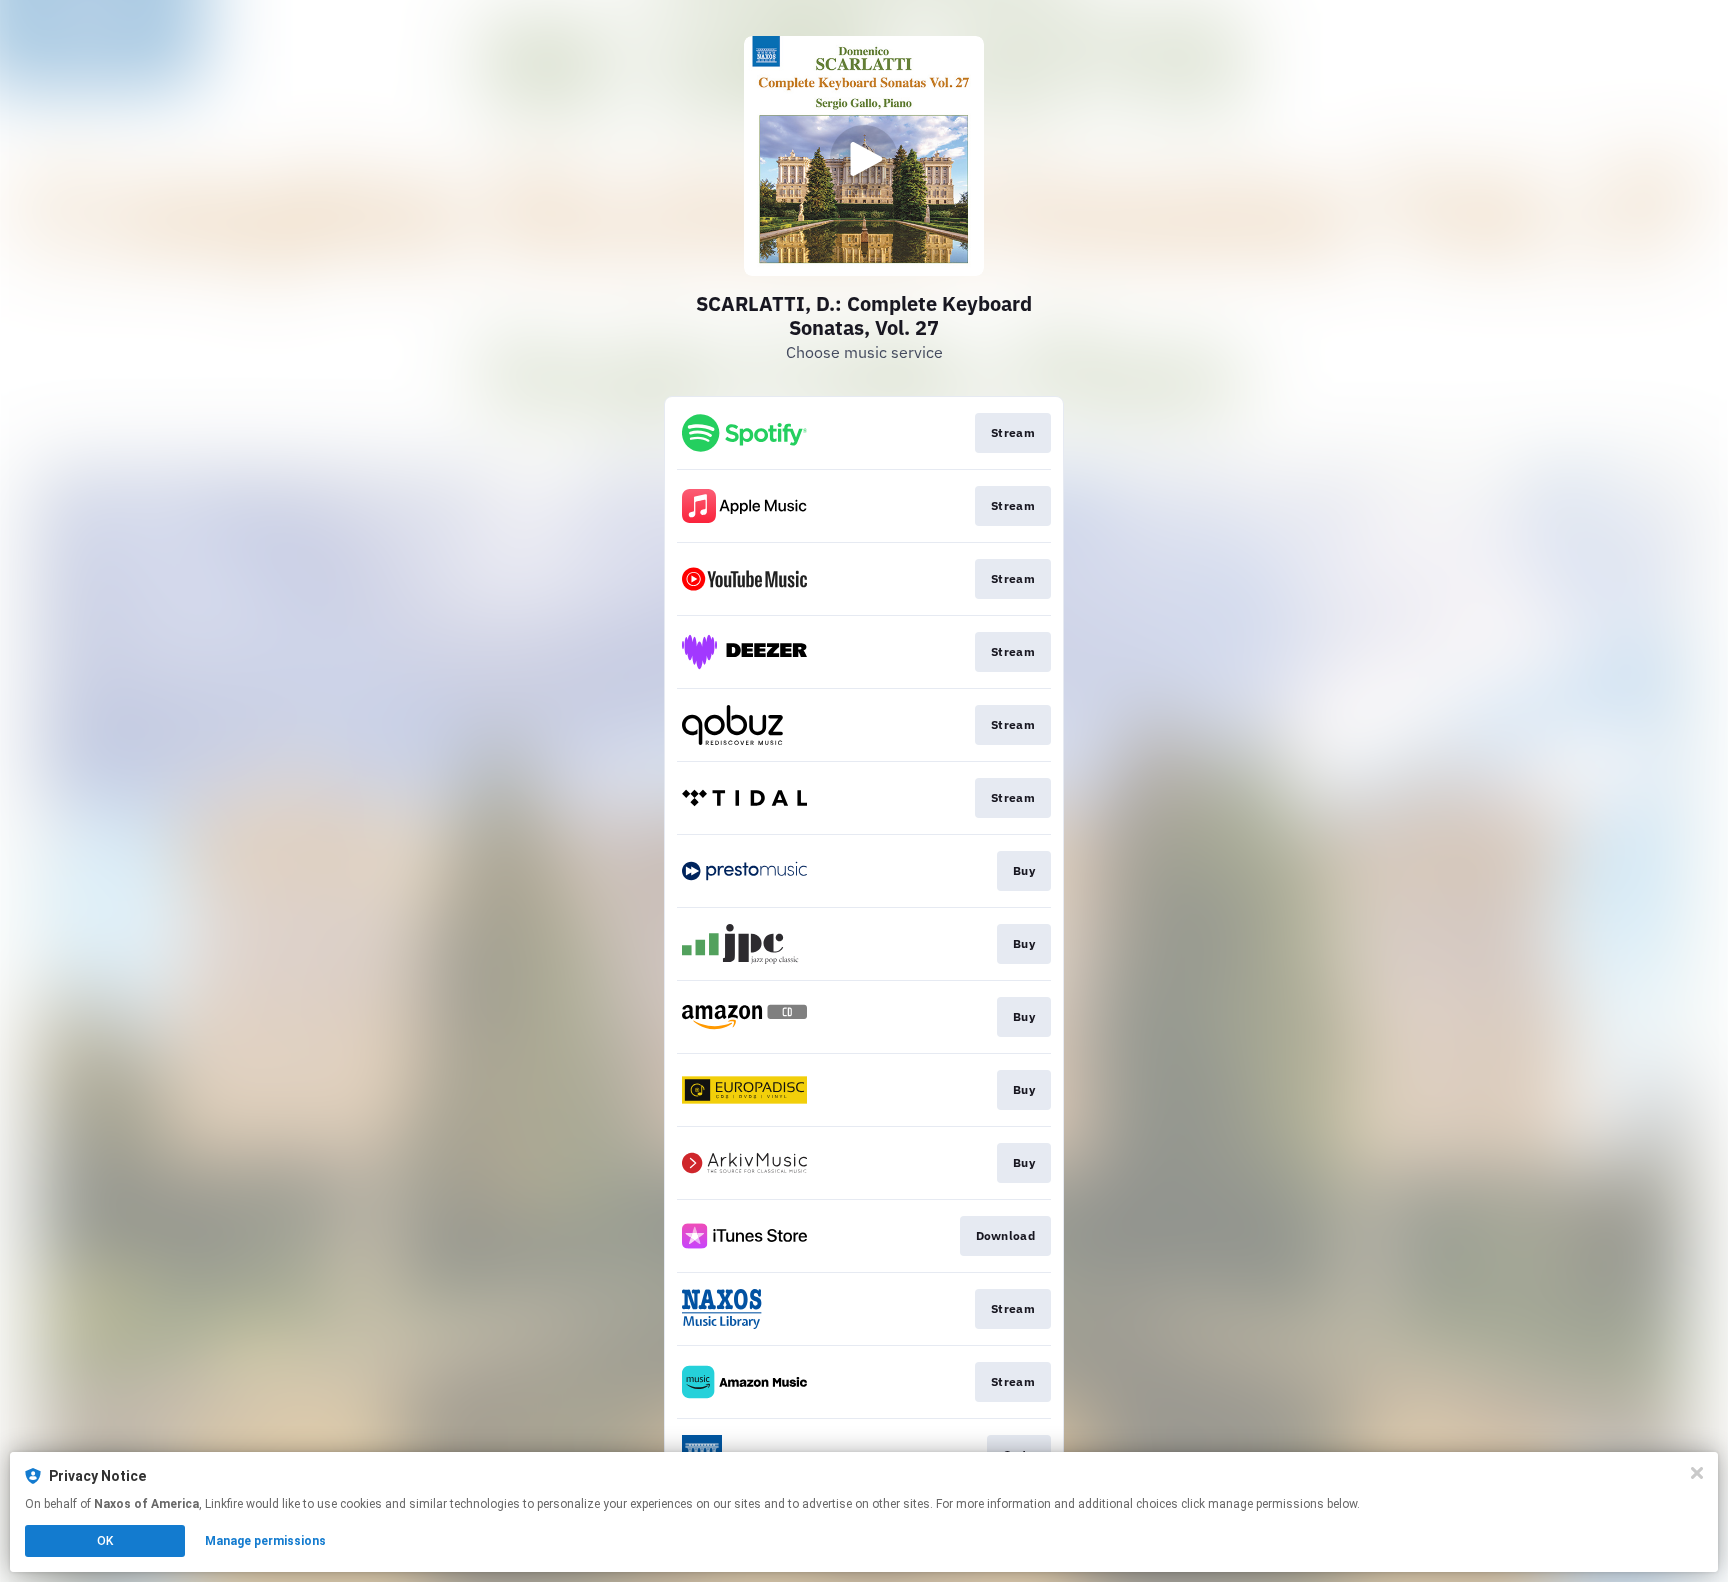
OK (105, 1541)
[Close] (1697, 1473)
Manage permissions (265, 1541)
